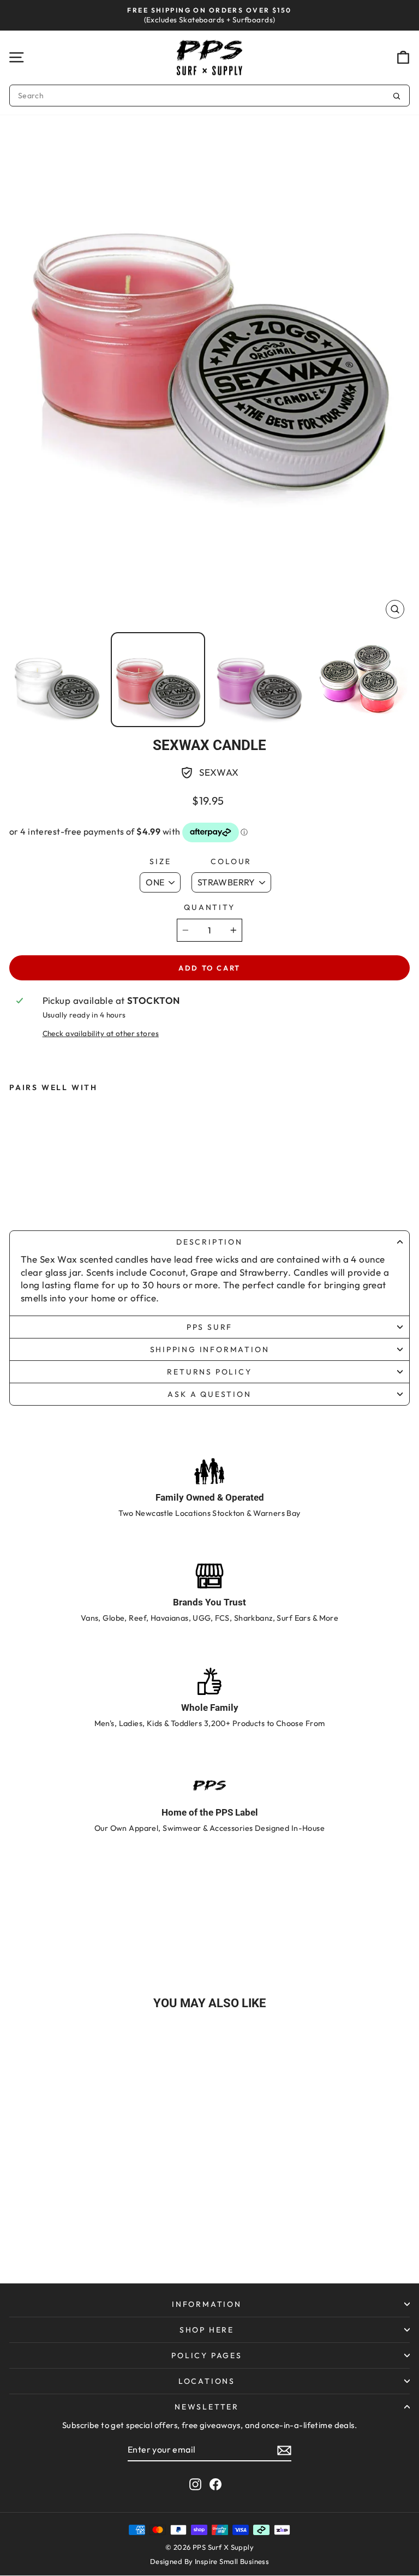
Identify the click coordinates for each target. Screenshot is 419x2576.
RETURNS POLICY (209, 1372)
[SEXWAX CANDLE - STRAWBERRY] (26, 1191)
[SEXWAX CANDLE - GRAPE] (70, 1191)
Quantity (209, 907)
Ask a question (209, 1394)
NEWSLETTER (207, 2407)
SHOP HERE (207, 2330)
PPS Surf (209, 1327)
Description (209, 1242)
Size (160, 861)
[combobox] (209, 96)
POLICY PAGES (207, 2355)
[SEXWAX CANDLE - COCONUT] (48, 1191)
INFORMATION (207, 2304)
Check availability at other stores (101, 1033)
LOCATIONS (207, 2381)
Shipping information (210, 1349)
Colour (231, 861)
